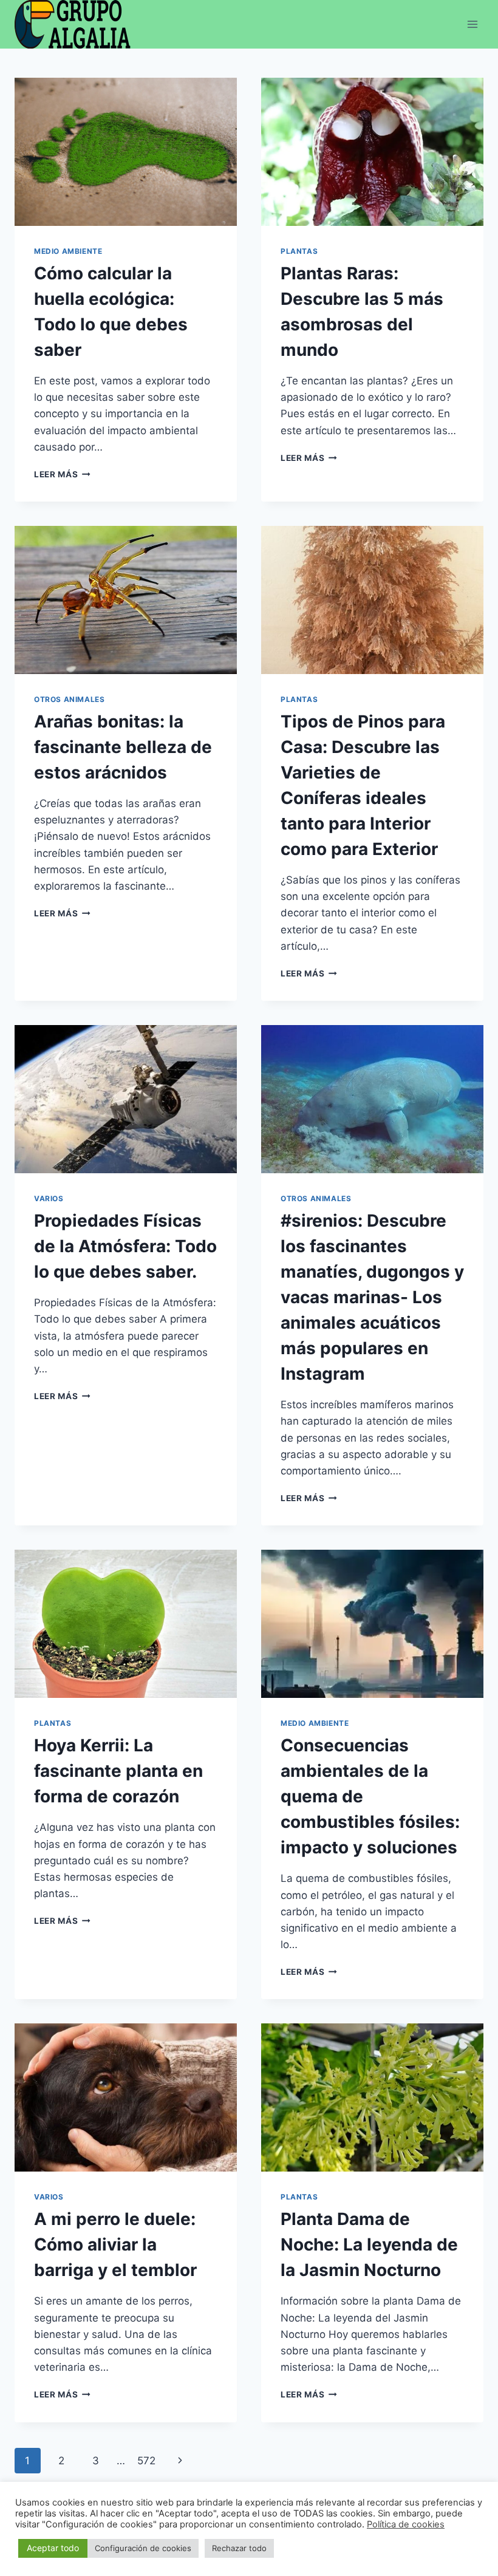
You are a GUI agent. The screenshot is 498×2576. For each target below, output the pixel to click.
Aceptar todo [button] (53, 2548)
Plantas (299, 251)
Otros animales (69, 699)
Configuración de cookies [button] (143, 2548)
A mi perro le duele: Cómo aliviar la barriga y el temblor (115, 2244)
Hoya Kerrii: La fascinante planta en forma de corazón (118, 1771)
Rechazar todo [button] (239, 2548)
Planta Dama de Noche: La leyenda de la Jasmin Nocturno (369, 2244)
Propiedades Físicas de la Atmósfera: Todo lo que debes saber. (125, 1246)
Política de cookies (406, 2524)
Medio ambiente (68, 251)
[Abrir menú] (472, 24)
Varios (49, 1198)
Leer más (62, 474)
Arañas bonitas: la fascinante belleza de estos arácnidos (123, 747)
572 (146, 2461)
